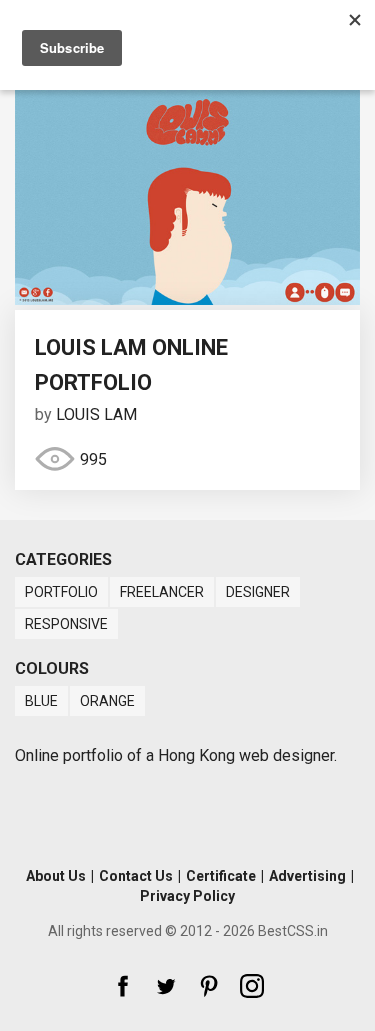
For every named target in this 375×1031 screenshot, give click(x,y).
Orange (107, 701)
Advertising (307, 876)
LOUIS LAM (96, 414)
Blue (41, 701)
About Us (56, 876)
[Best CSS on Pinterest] (209, 986)
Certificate (221, 876)
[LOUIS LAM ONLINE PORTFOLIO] (187, 299)
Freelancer (162, 592)
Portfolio (61, 592)
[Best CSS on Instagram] (252, 986)
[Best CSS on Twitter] (166, 986)
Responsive (66, 624)
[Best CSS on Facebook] (123, 986)
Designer (258, 592)
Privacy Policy (187, 896)
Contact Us (136, 876)
